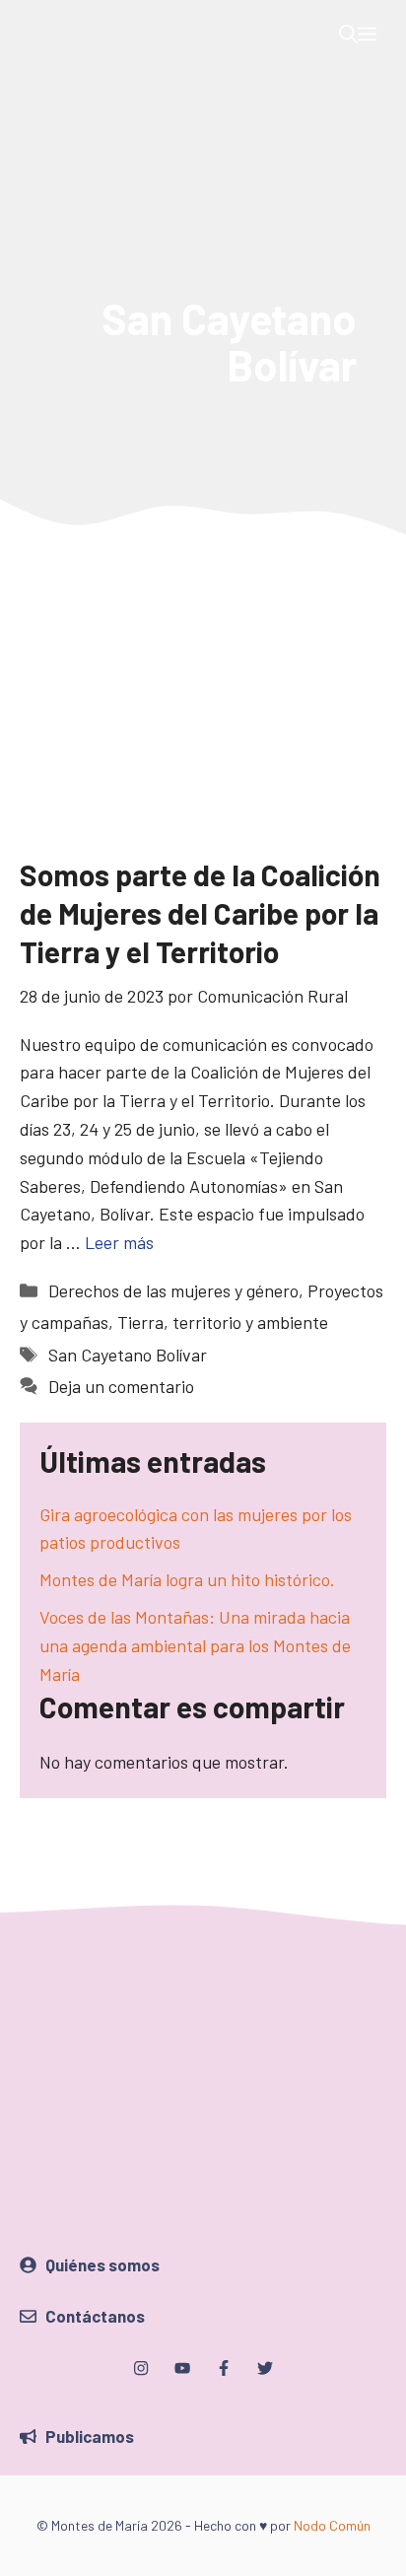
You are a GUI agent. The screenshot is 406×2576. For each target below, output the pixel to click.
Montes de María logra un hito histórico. (187, 1579)
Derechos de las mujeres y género (173, 1290)
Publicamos (90, 2436)
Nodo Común (332, 2525)
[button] (348, 35)
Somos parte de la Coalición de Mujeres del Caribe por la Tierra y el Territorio (200, 913)
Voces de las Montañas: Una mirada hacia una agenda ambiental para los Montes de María (195, 1645)
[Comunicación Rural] (34, 35)
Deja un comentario (121, 1386)
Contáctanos (95, 2316)
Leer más (119, 1242)
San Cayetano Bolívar (128, 1355)
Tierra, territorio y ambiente (223, 1322)
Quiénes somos (102, 2264)
